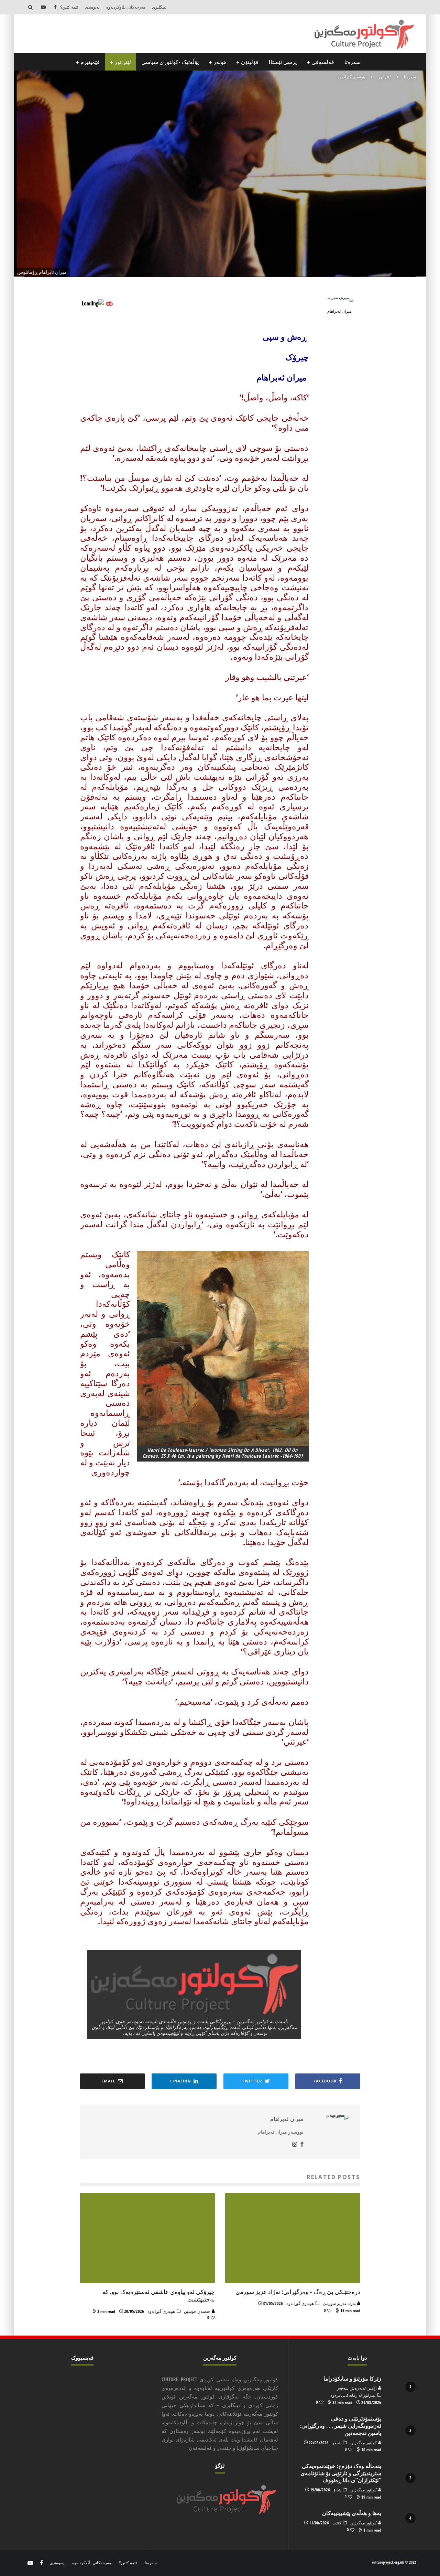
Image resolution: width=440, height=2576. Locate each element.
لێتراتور (123, 62)
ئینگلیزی (159, 7)
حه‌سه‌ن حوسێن (198, 2311)
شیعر (337, 2443)
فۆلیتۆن (250, 62)
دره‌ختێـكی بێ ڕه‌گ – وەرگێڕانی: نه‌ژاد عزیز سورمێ (298, 2292)
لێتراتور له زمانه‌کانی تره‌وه (353, 2395)
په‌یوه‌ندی (92, 7)
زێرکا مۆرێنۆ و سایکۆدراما (352, 2379)
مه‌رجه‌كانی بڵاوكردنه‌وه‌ (126, 7)
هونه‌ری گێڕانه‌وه (235, 187)
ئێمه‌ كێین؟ (69, 7)
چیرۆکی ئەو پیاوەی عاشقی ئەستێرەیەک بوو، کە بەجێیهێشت (159, 2295)
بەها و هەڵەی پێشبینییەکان (352, 2513)
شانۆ (337, 2490)
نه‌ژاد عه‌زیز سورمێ (340, 2303)
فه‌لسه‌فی (323, 62)
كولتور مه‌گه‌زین (364, 2443)
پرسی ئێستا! (283, 62)
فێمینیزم (90, 62)
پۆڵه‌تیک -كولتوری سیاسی (170, 62)
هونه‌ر (220, 62)
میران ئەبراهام (274, 187)
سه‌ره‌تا (353, 62)
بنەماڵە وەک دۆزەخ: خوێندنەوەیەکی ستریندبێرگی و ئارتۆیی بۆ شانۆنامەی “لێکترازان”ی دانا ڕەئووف (341, 2473)
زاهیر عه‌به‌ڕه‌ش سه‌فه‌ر (357, 2388)
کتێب (337, 2523)
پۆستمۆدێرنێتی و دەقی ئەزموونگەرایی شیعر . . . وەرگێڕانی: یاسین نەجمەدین (341, 2426)
